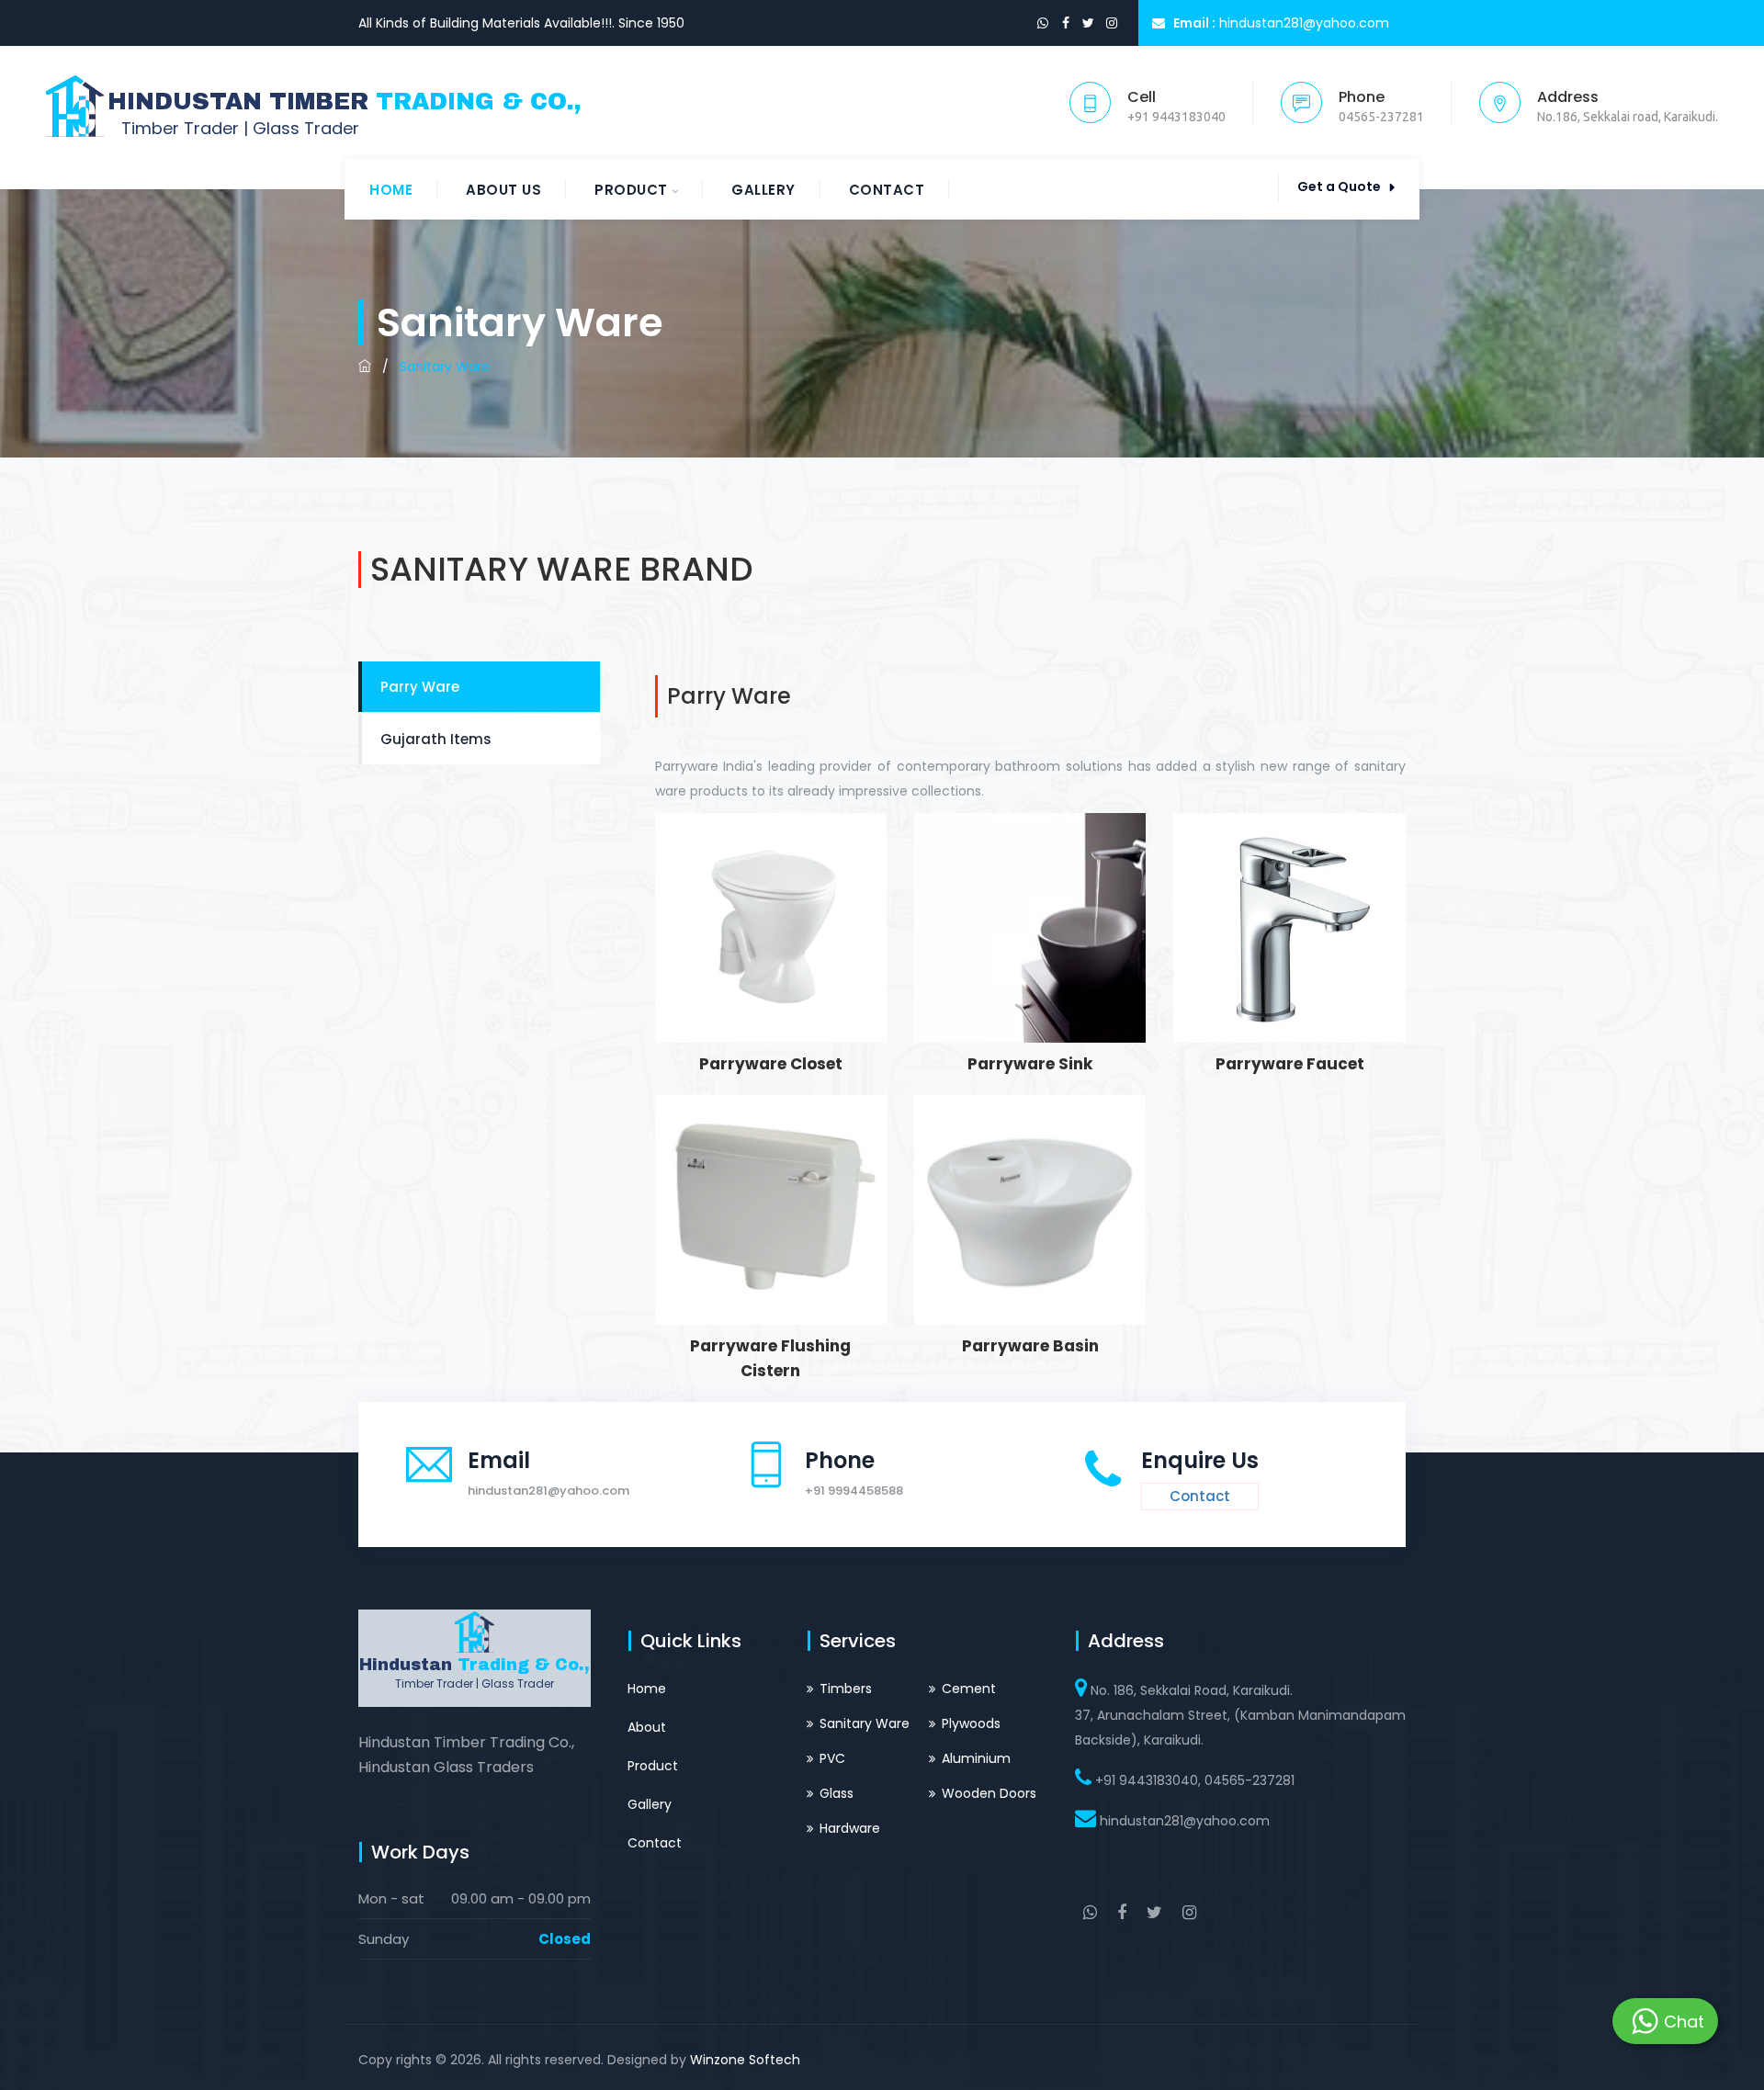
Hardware (850, 1828)
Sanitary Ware (865, 1723)
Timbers (846, 1689)
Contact (887, 190)
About (647, 1727)
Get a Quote (1339, 186)
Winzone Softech (745, 2060)
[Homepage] (365, 367)
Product (631, 190)
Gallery (763, 190)
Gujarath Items (436, 739)
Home (391, 190)
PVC (832, 1758)
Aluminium (976, 1758)
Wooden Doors (989, 1793)
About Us (503, 190)
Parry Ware (420, 687)
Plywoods (971, 1723)
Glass (837, 1793)
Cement (969, 1689)
